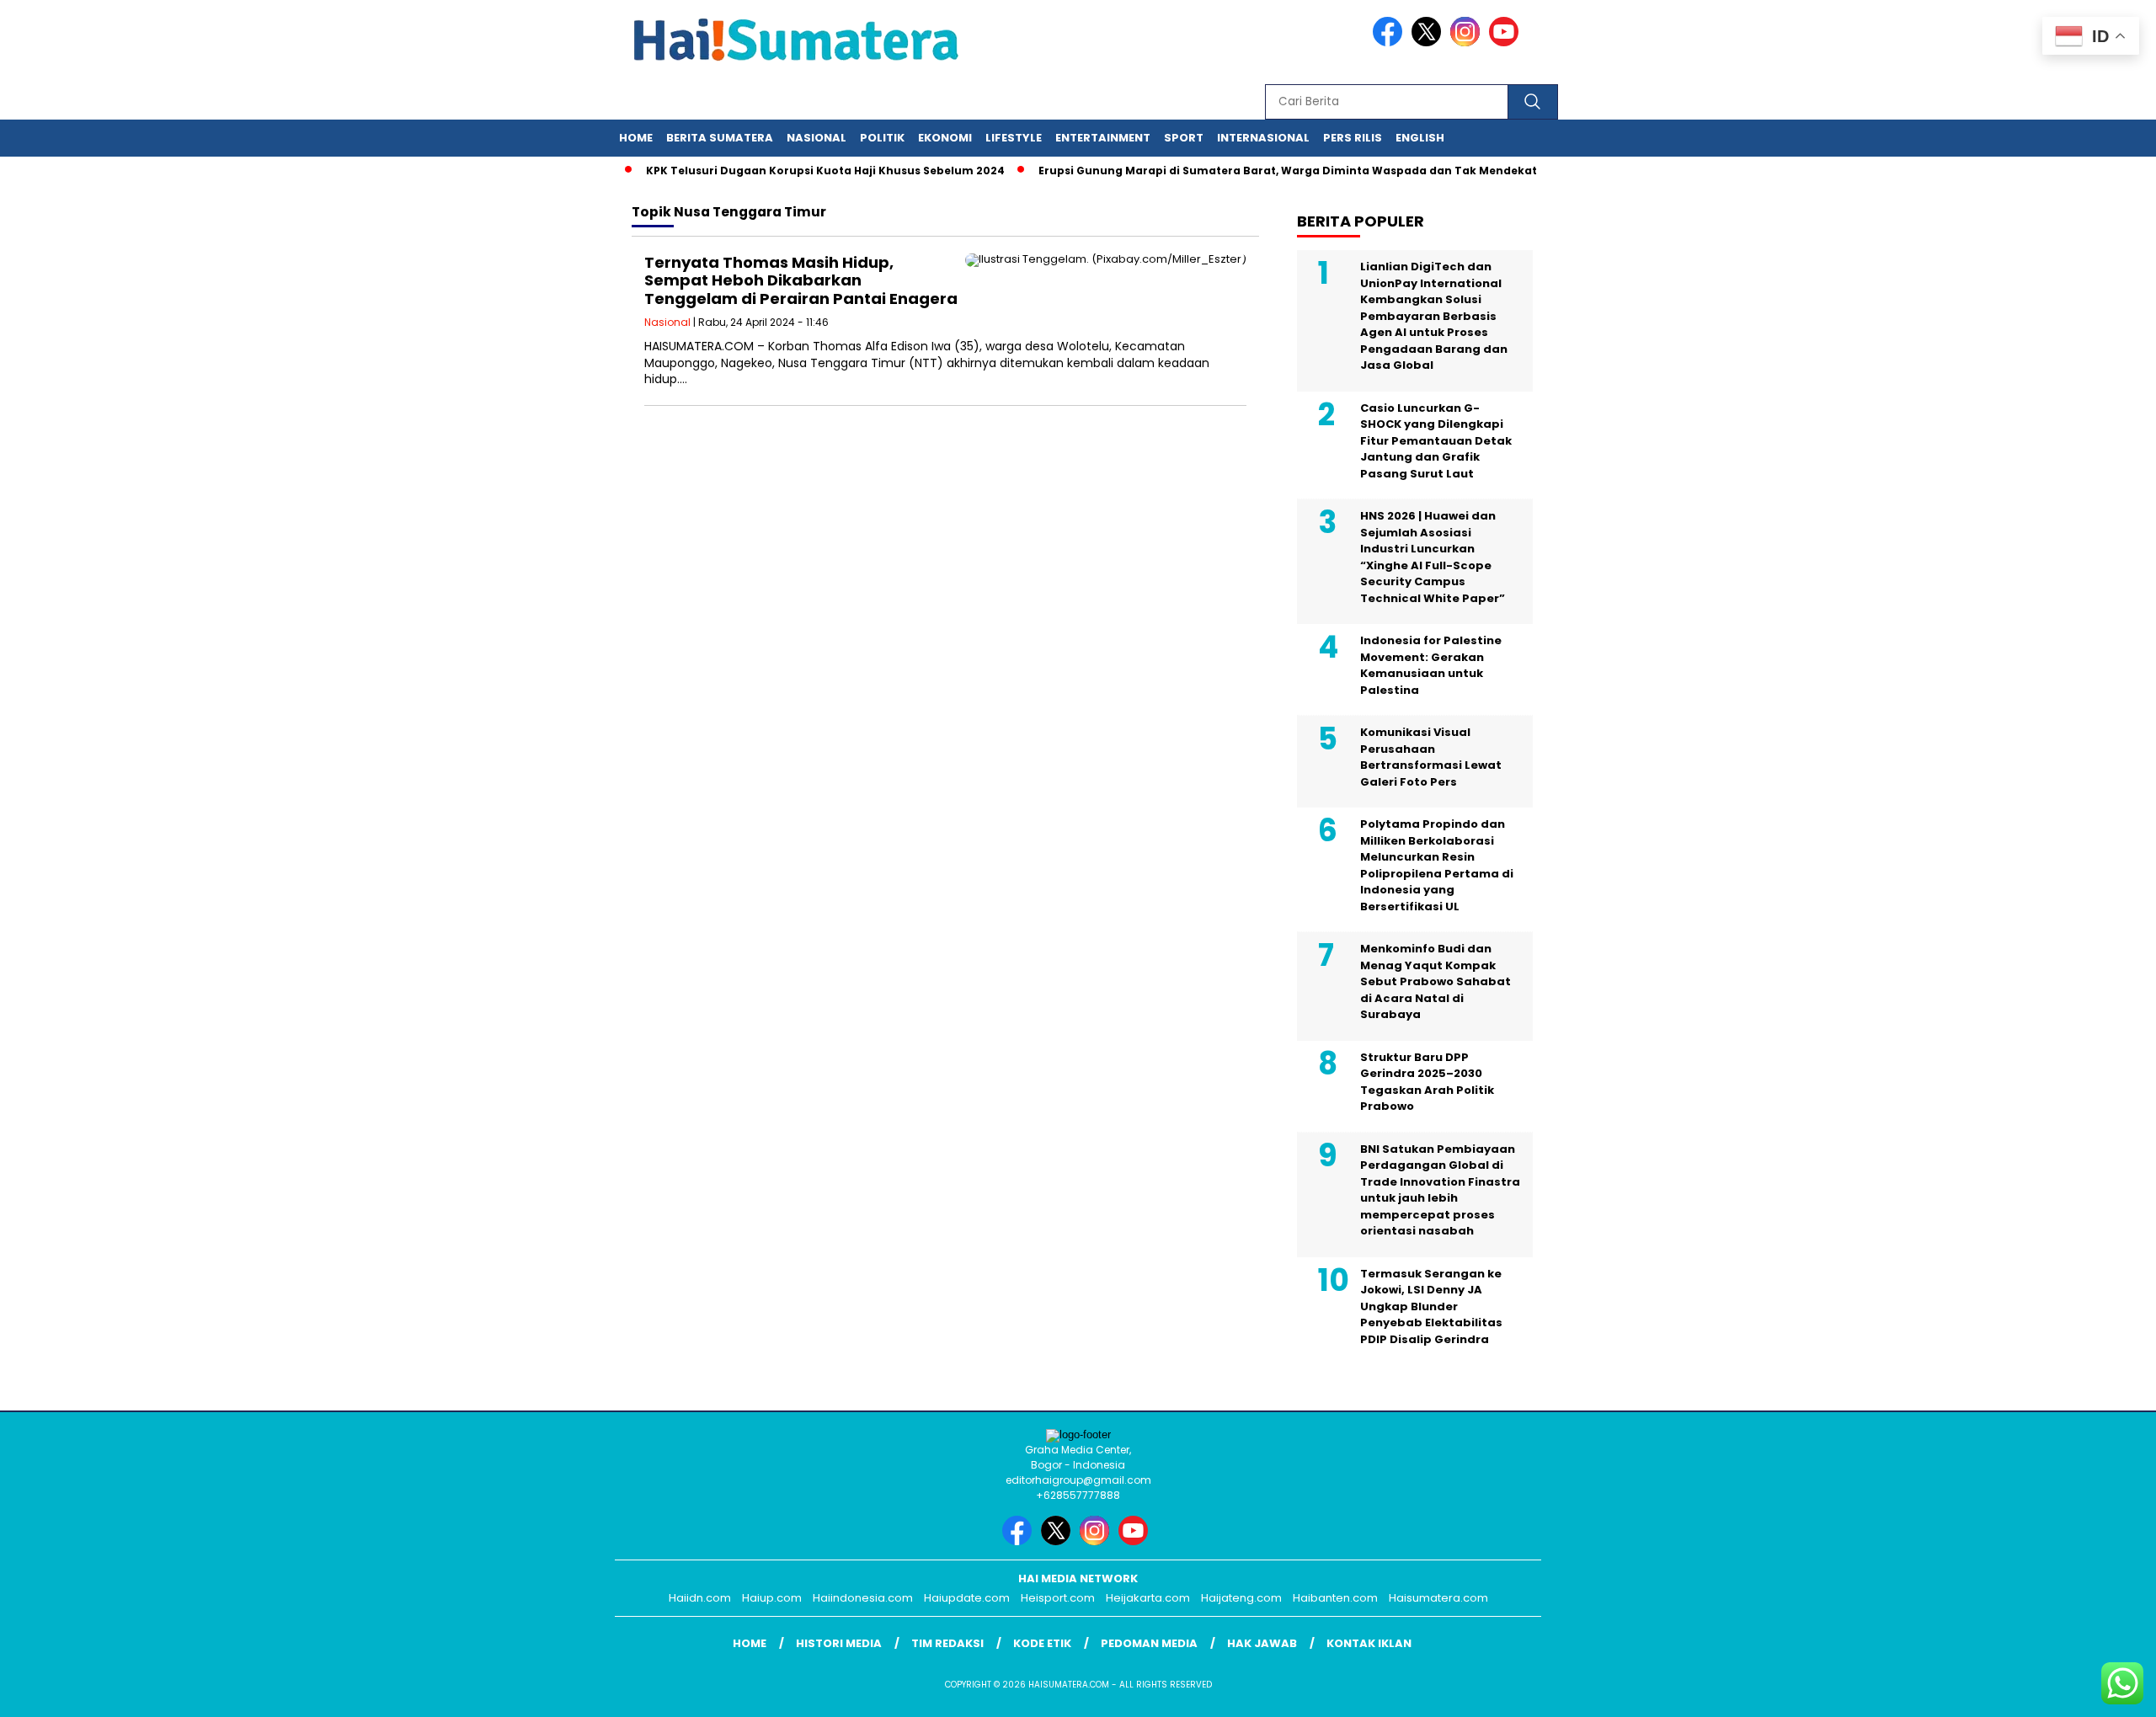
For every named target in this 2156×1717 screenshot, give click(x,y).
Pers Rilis (1353, 138)
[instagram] (1468, 43)
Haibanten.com (1335, 1598)
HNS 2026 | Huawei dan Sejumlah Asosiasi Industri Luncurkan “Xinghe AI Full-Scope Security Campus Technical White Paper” (1433, 557)
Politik (882, 138)
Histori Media (839, 1643)
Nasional (817, 138)
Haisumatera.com (1438, 1598)
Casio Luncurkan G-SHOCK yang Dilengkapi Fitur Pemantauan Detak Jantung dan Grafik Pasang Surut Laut (1436, 441)
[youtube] (1507, 43)
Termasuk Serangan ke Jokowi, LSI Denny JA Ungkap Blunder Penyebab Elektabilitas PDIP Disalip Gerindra (1431, 1306)
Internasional (1263, 138)
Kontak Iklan (1369, 1643)
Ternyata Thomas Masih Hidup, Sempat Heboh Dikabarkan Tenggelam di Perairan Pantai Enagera (801, 280)
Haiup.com (772, 1598)
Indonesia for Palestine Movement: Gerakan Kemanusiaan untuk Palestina (1431, 665)
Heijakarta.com (1148, 1598)
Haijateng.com (1241, 1598)
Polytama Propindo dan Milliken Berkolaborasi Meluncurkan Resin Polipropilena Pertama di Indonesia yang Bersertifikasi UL (1437, 865)
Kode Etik (1042, 1643)
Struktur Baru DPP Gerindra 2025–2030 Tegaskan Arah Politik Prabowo (1427, 1082)
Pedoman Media (1149, 1643)
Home (636, 138)
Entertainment (1103, 138)
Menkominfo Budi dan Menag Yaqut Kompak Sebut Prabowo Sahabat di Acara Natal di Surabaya (1436, 981)
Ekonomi (945, 138)
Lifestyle (1014, 138)
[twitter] (1429, 43)
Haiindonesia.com (863, 1598)
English (1420, 138)
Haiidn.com (700, 1598)
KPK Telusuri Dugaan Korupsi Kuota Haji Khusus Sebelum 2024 (797, 171)
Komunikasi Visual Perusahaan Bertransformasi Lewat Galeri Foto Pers (1431, 757)
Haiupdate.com (967, 1598)
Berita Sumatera (720, 138)
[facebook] (1390, 43)
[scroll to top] (2077, 1691)
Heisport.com (1058, 1598)
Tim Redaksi (947, 1643)
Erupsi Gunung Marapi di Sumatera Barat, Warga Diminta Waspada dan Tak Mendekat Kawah (1280, 171)
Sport (1184, 138)
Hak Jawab (1262, 1643)
